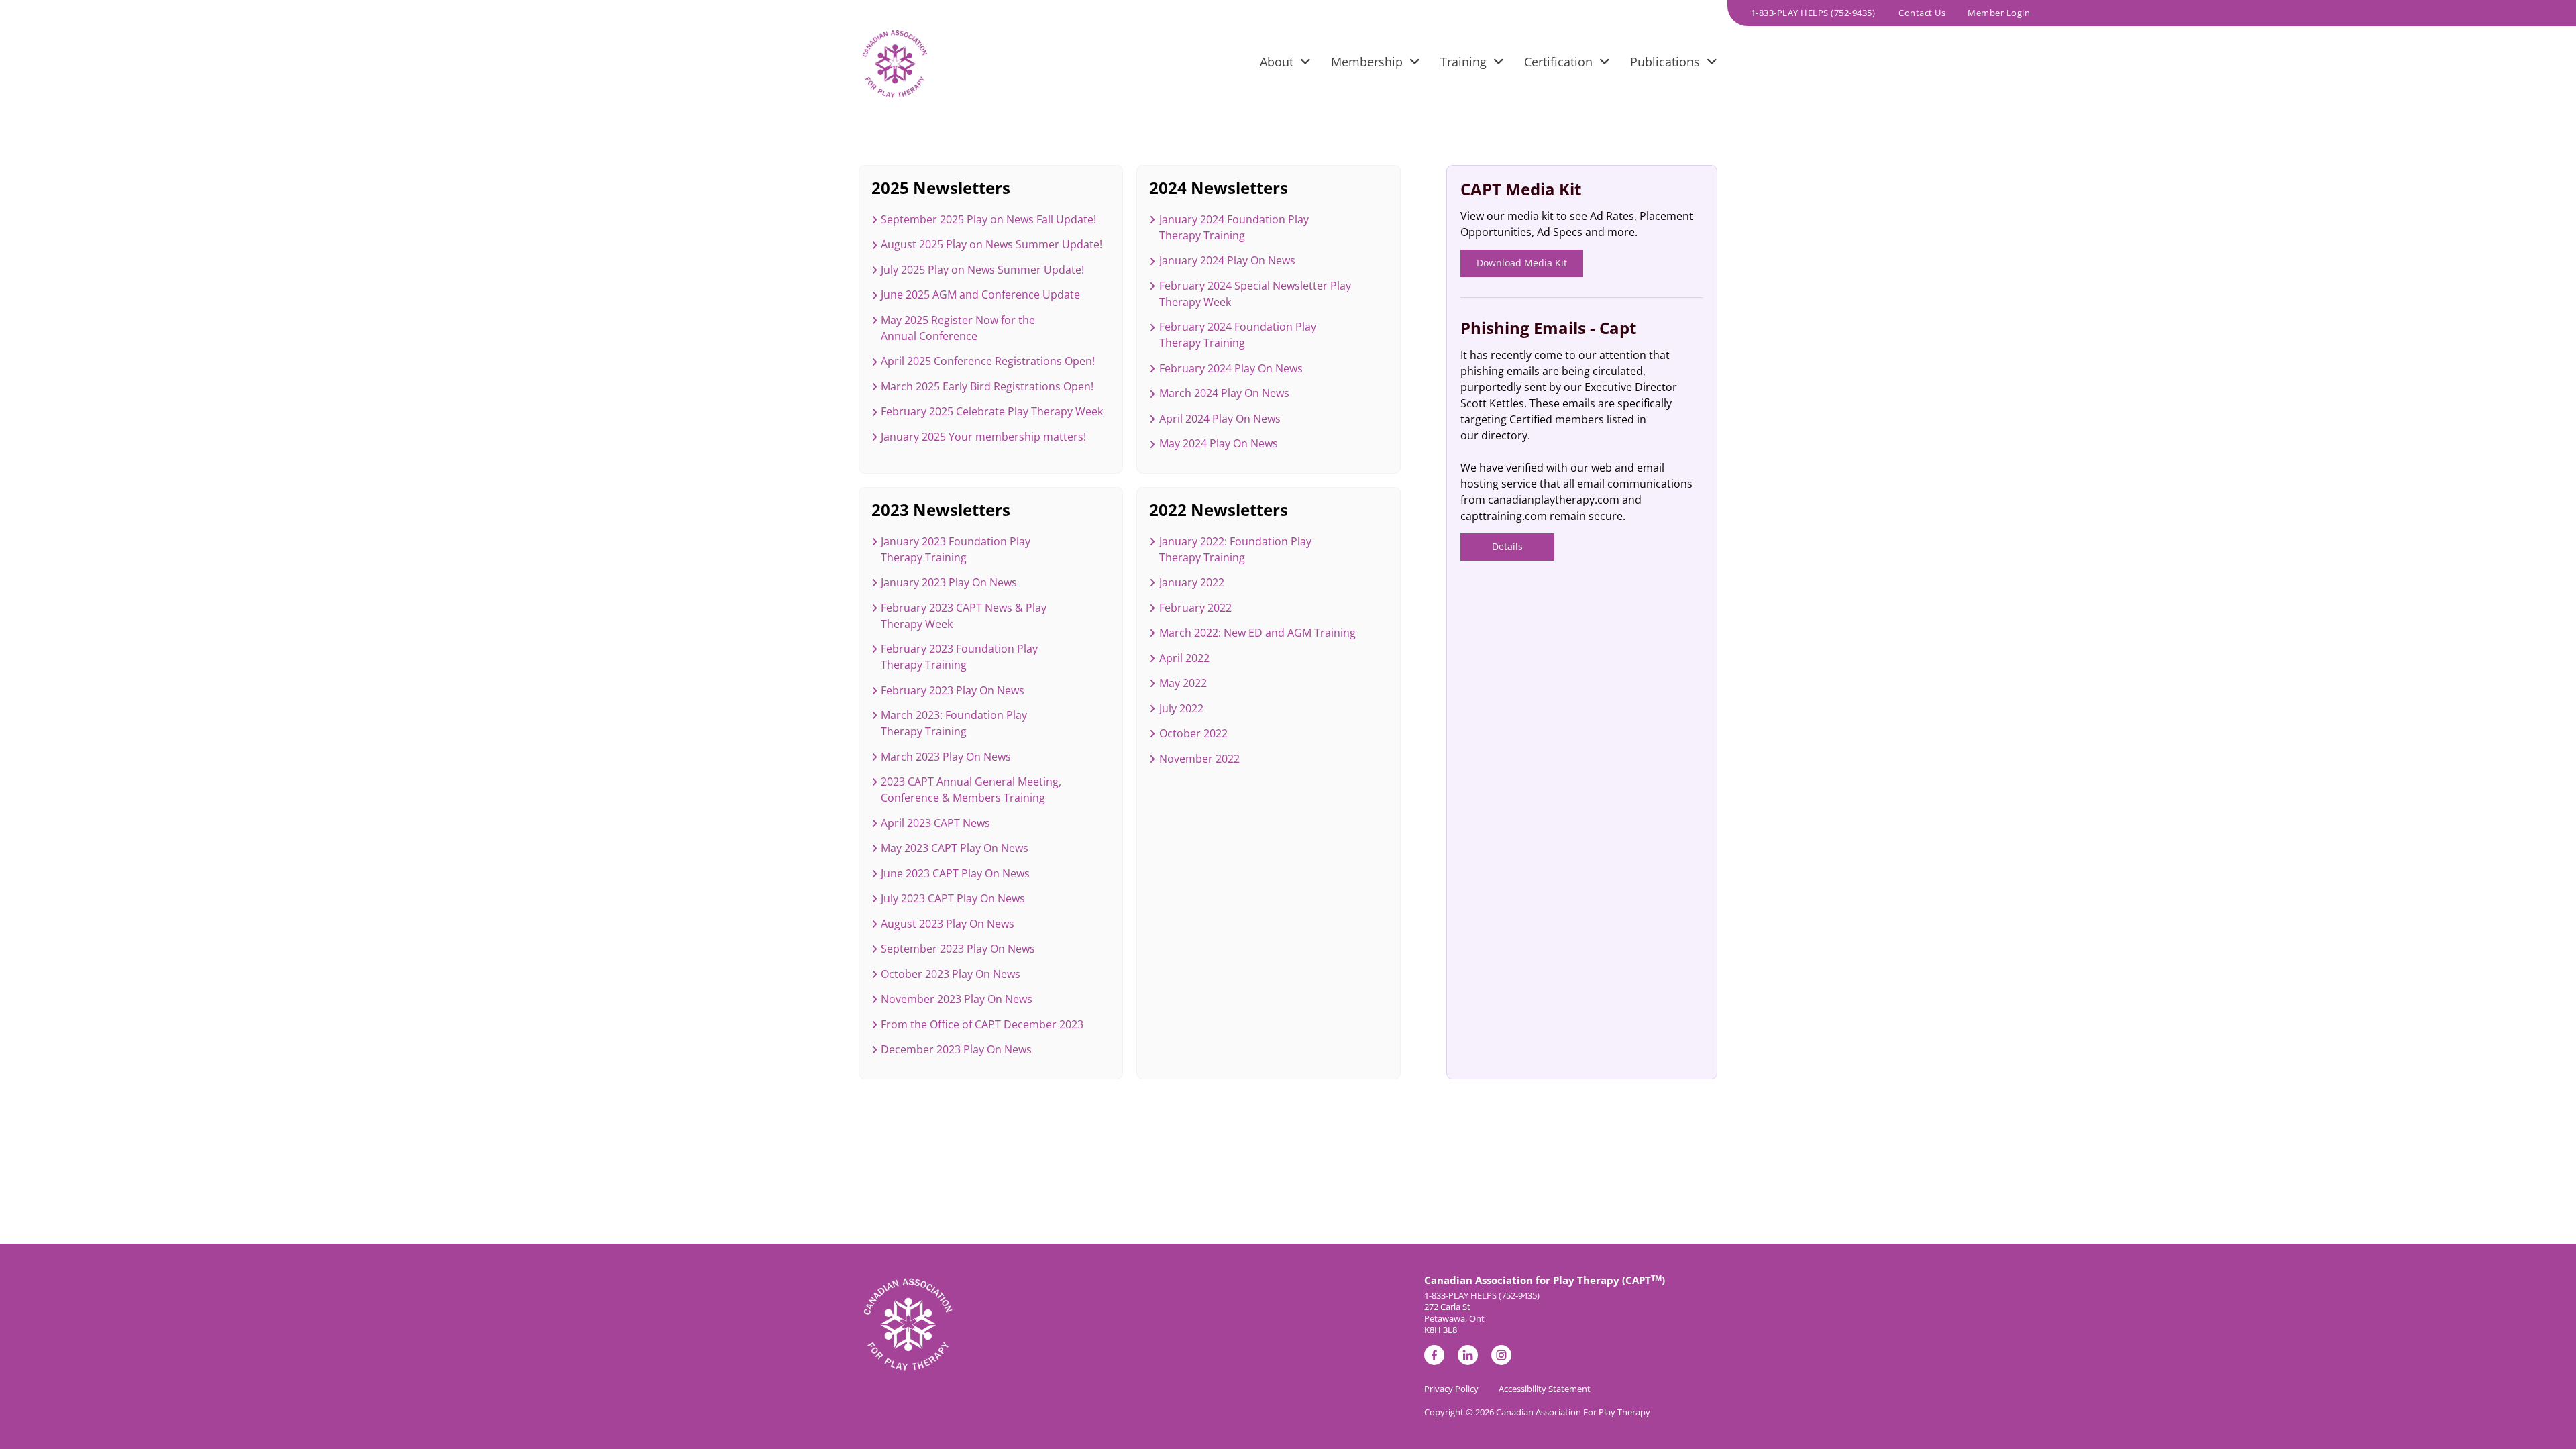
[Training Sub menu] (1499, 64)
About (1277, 62)
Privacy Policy (1451, 1389)
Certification (1558, 62)
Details (1507, 546)
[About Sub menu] (1305, 64)
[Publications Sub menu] (1712, 64)
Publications (1665, 62)
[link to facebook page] (1434, 1357)
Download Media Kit (1522, 263)
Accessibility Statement (1545, 1389)
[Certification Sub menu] (1605, 64)
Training (1463, 62)
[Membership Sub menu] (1415, 64)
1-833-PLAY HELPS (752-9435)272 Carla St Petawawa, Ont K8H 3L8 (1482, 1313)
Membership (1367, 62)
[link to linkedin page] (1468, 1357)
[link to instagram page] (1501, 1357)
